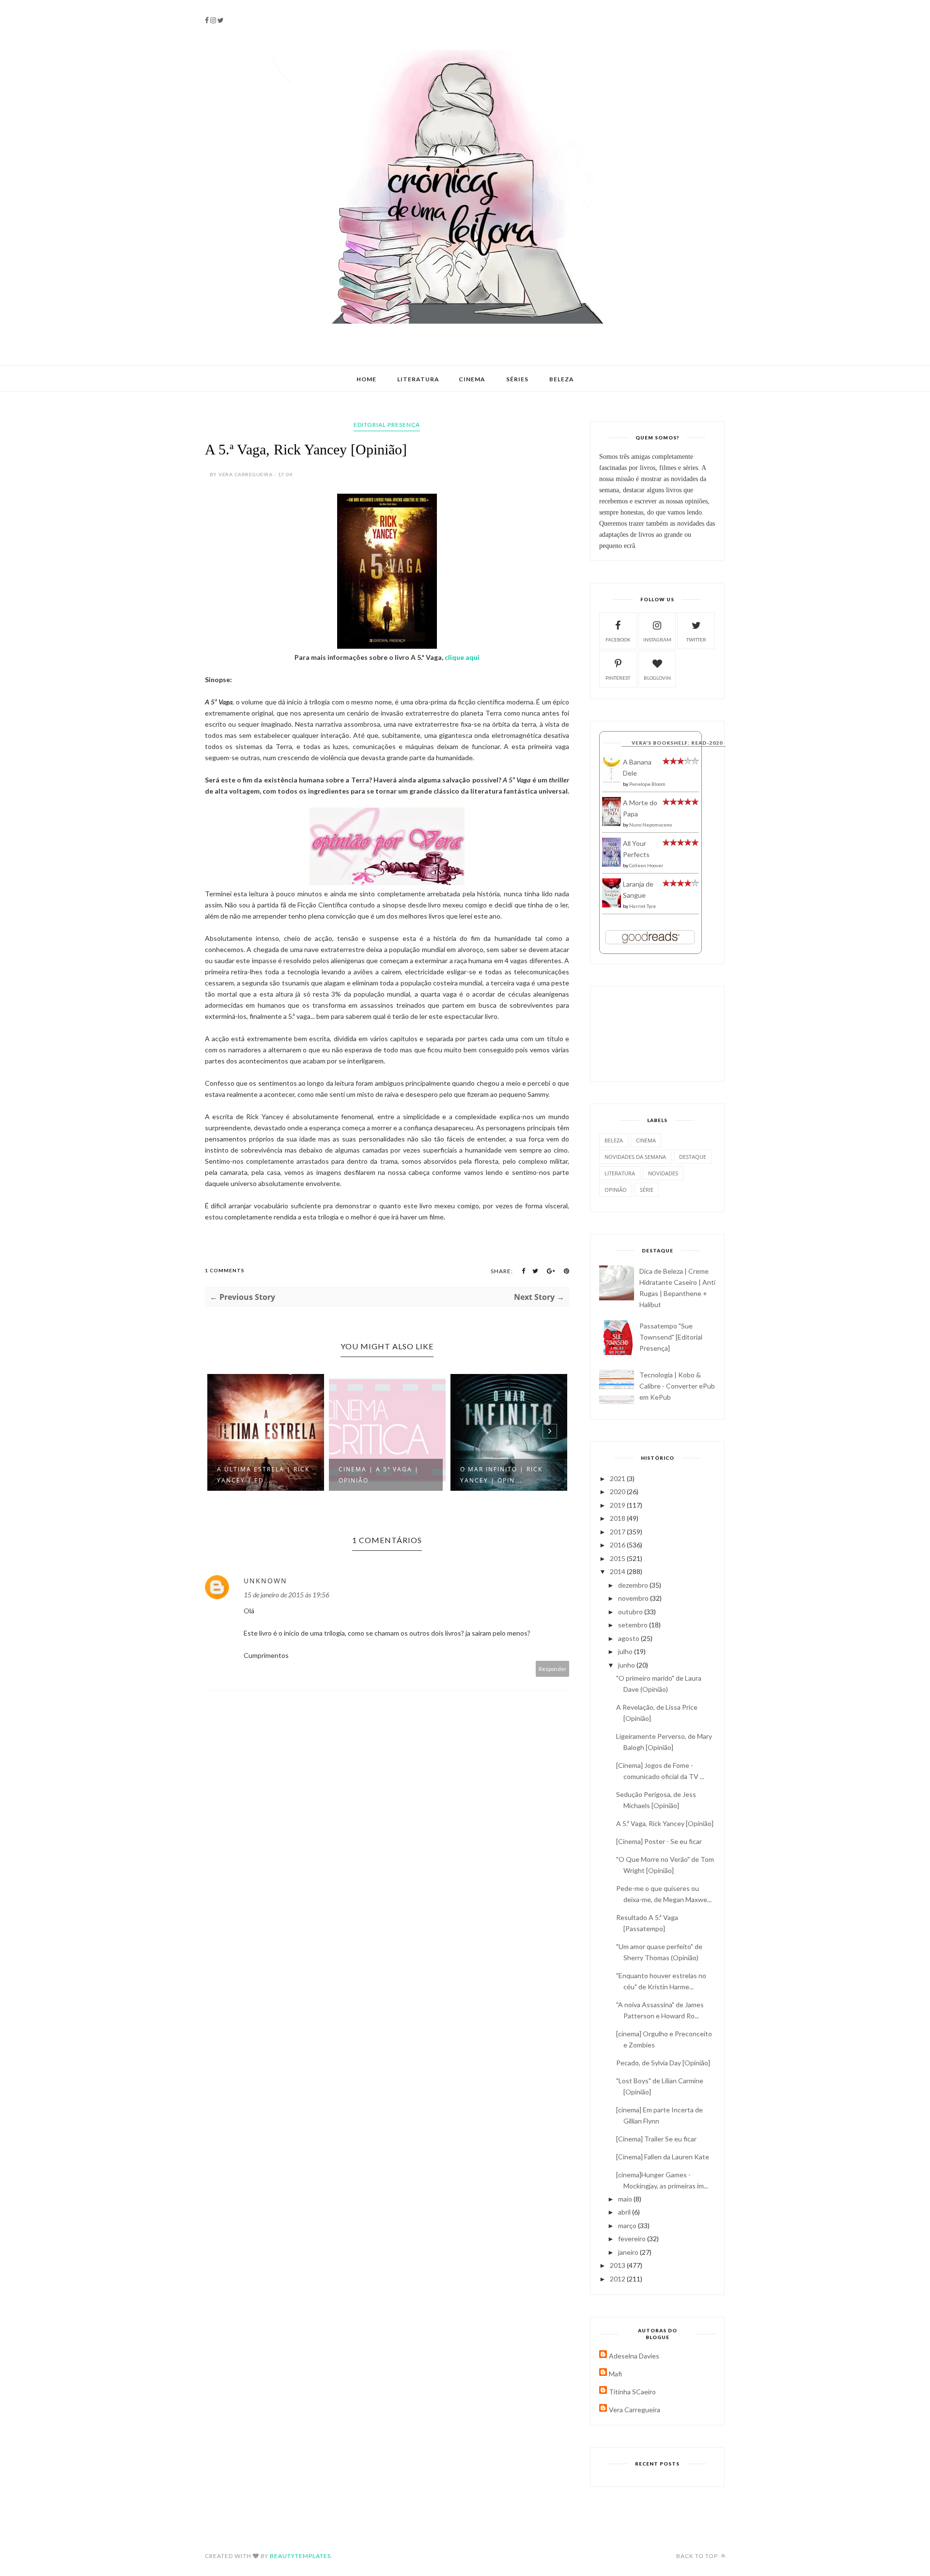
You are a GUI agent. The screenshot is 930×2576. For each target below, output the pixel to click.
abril (625, 2212)
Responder (553, 1669)
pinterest (618, 678)
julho (626, 1651)
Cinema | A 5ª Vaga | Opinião (379, 1475)
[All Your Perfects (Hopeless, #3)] (612, 865)
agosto (629, 1638)
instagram (657, 640)
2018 (618, 1518)
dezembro (634, 1585)
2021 (618, 1478)
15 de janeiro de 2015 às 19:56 (287, 1595)
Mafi (615, 2374)
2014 (618, 1571)
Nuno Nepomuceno (651, 825)
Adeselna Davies (634, 2356)
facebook (618, 640)
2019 (618, 1505)
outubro (631, 1612)
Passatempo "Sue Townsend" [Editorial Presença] (671, 1337)
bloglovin (657, 678)
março (628, 2225)
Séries (517, 379)
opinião (616, 1190)
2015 (618, 1558)
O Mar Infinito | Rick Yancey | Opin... (501, 1475)
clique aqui (462, 657)
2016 (618, 1545)
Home (366, 379)
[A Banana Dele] (612, 781)
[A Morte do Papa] (612, 823)
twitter (696, 640)
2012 (618, 2279)
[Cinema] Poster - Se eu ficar (659, 1841)
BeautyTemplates (300, 2556)
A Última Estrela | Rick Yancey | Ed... (263, 1475)
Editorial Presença (387, 425)
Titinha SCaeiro (632, 2392)
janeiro (629, 2252)
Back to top (698, 2556)
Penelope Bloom (647, 784)
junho (627, 1665)
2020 (618, 1491)
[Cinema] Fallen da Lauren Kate (663, 2157)
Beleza (562, 379)
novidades (663, 1173)
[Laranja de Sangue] (612, 905)
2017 (618, 1532)
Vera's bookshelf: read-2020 (677, 743)
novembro (634, 1598)
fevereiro (633, 2239)
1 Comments (225, 1270)
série (647, 1190)
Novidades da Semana (635, 1157)
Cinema (472, 379)
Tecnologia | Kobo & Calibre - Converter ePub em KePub (677, 1386)
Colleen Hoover (646, 865)
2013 (618, 2265)
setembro (634, 1625)
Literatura (418, 379)
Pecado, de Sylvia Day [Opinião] (663, 2063)
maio (626, 2199)
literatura (620, 1173)
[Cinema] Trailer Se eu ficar (656, 2139)
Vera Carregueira (635, 2410)
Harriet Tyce (643, 906)
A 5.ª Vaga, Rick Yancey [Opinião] (665, 1823)
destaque (693, 1157)
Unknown (265, 1581)
